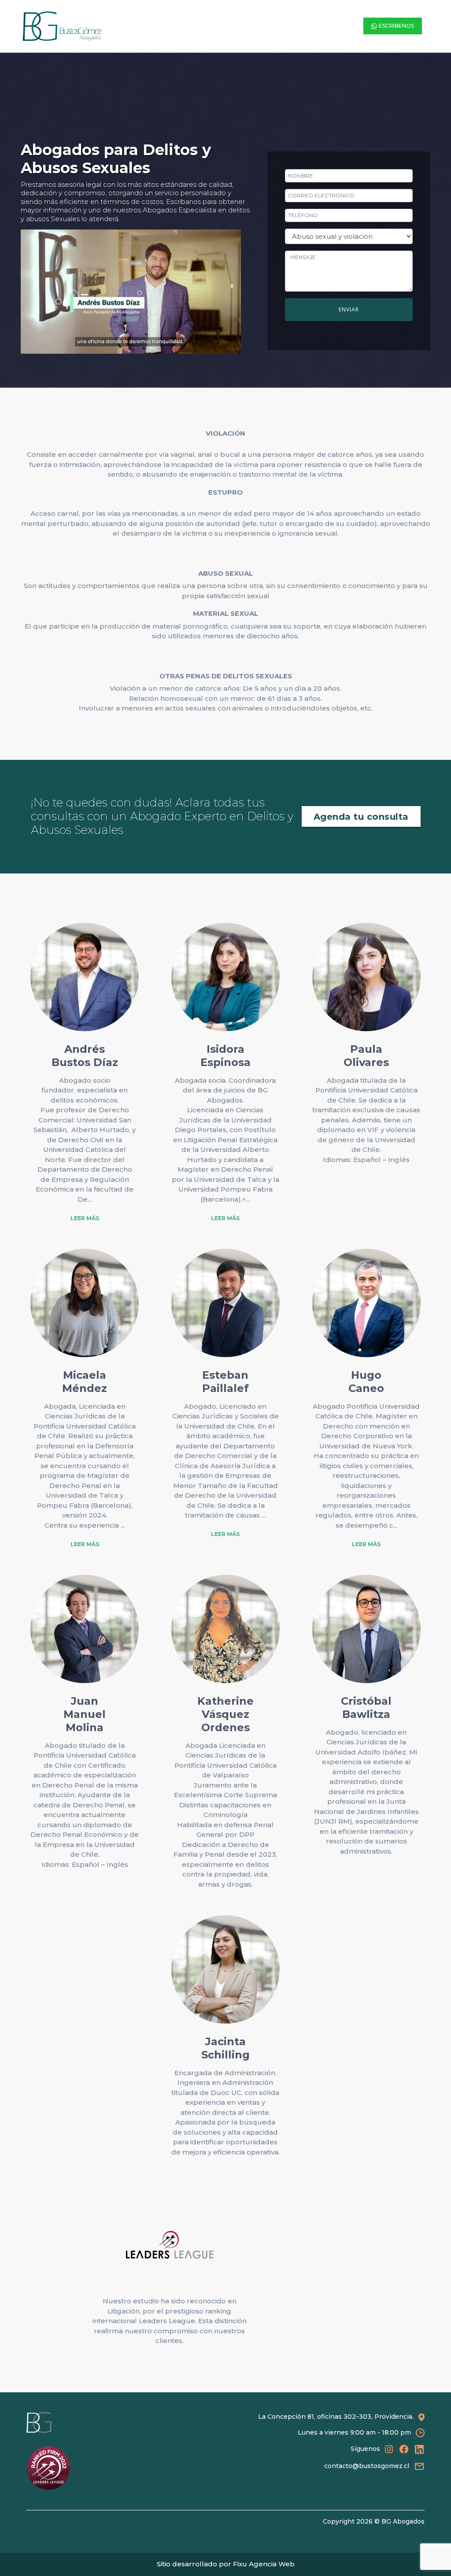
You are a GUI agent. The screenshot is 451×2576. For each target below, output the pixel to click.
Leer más (85, 1218)
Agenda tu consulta (361, 817)
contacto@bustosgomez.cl (367, 2466)
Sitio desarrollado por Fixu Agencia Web (226, 2564)
